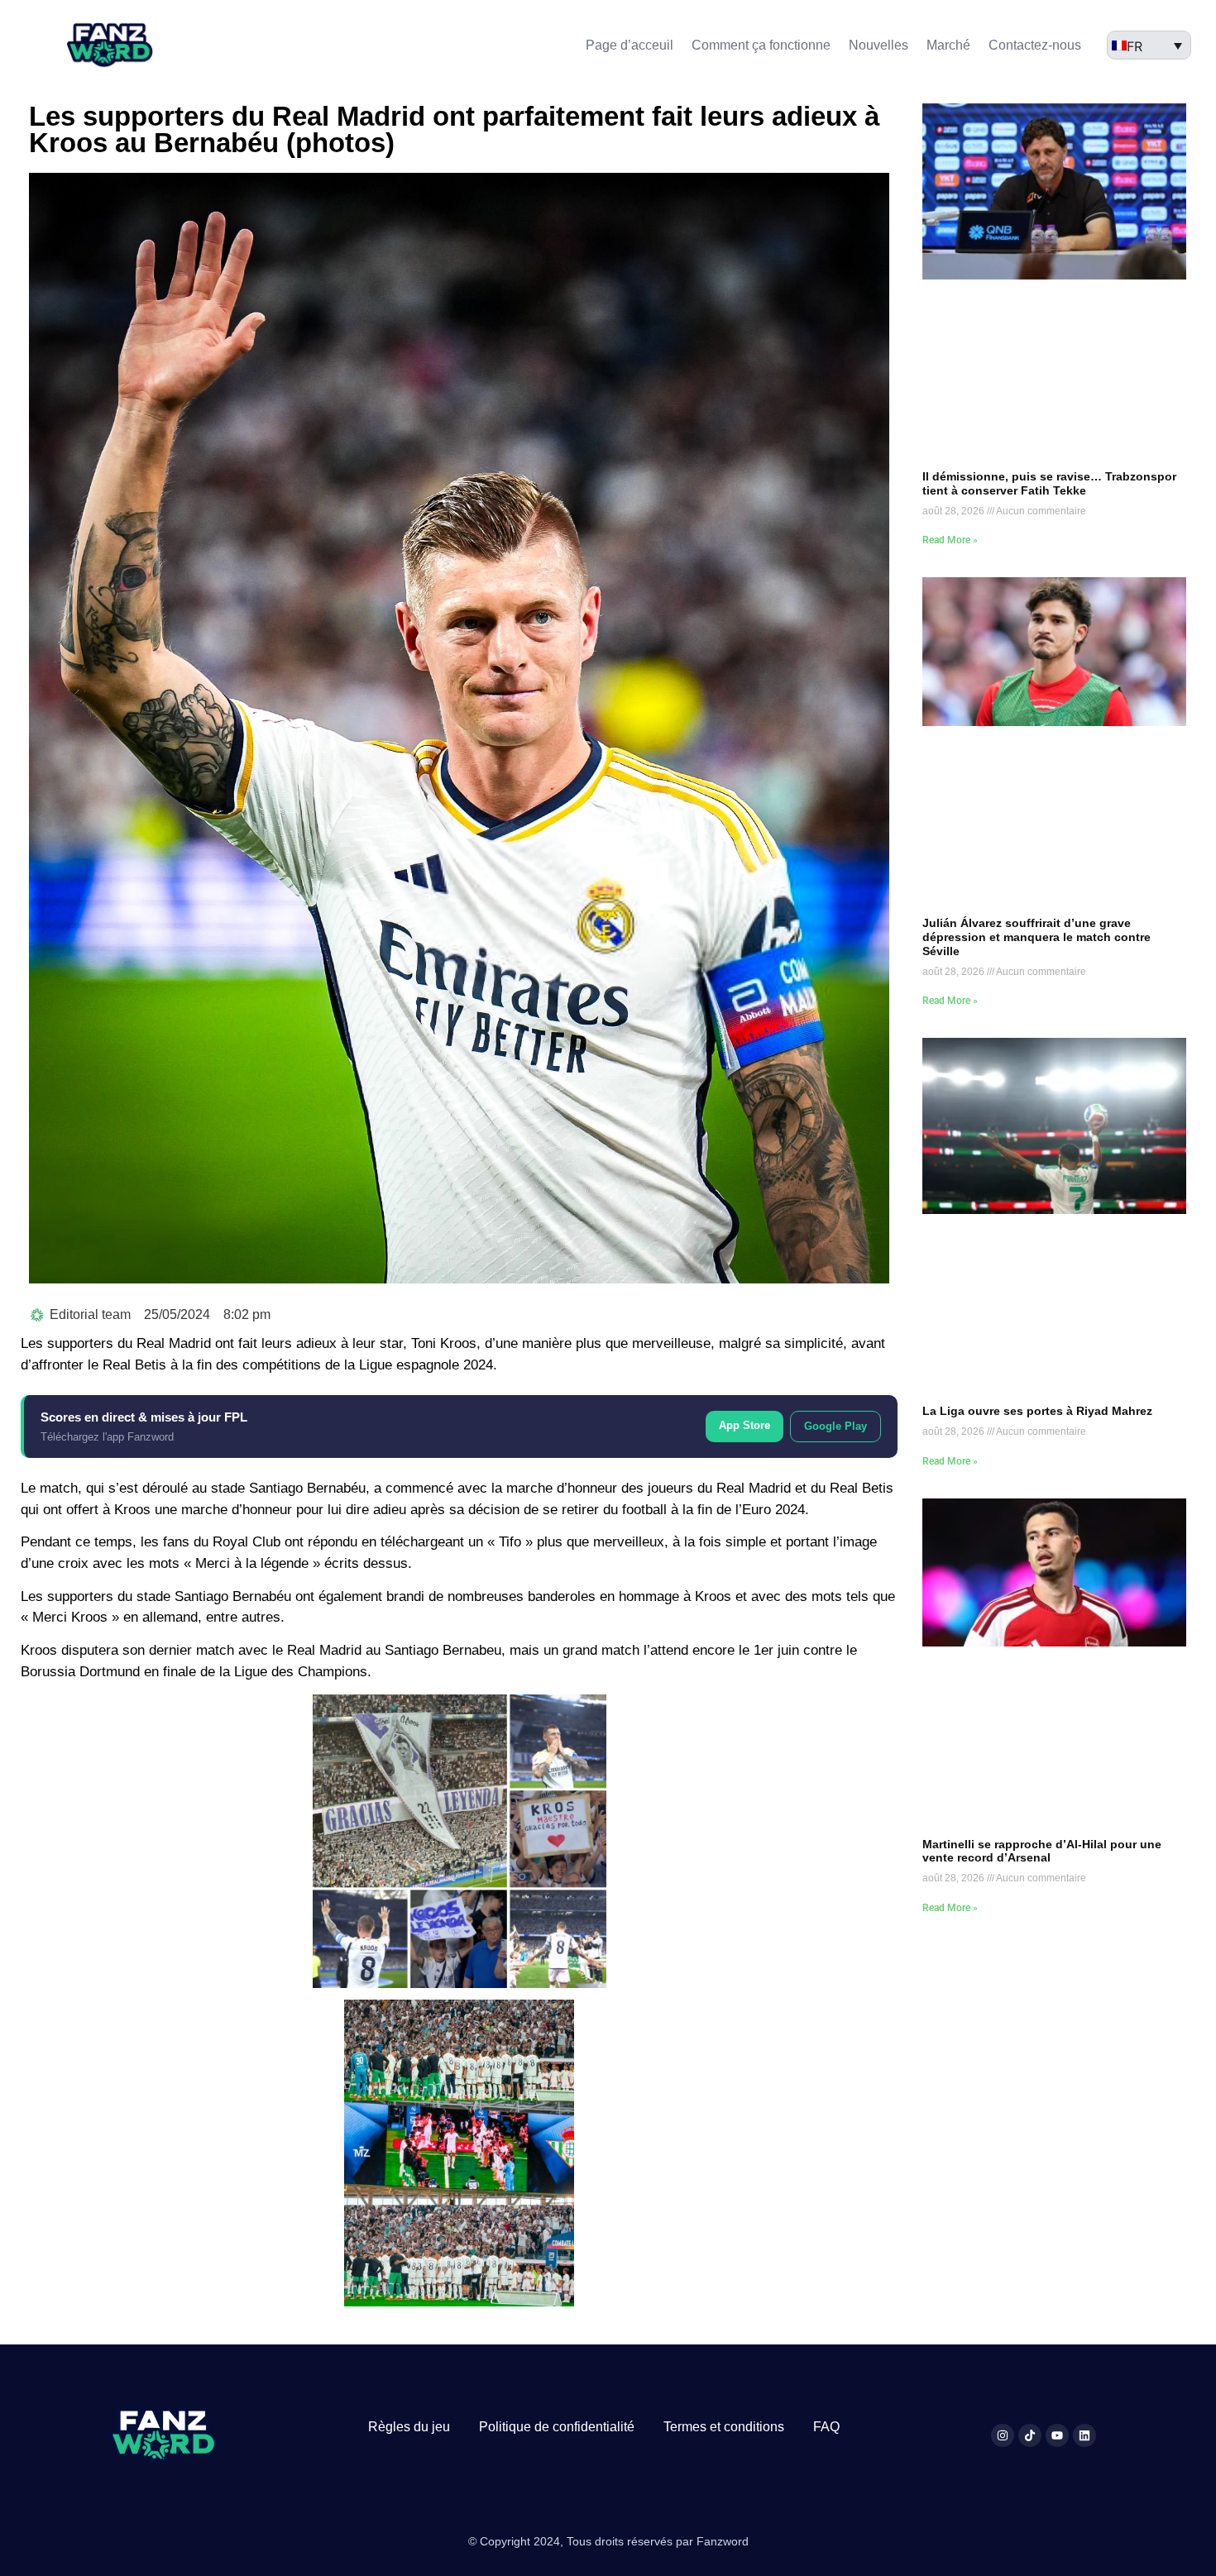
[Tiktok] (1030, 2435)
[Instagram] (1003, 2435)
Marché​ (948, 45)
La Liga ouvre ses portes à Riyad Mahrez (1037, 1411)
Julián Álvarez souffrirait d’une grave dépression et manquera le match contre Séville (1036, 937)
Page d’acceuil (630, 45)
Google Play (835, 1426)
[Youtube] (1057, 2435)
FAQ (826, 2427)
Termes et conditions (724, 2427)
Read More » (950, 540)
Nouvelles (878, 45)
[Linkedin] (1084, 2435)
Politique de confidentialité (557, 2427)
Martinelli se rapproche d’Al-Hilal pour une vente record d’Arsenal (1042, 1851)
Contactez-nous (1035, 45)
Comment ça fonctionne (761, 45)
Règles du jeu (409, 2427)
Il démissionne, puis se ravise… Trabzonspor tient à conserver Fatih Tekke (1049, 483)
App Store (744, 1425)
